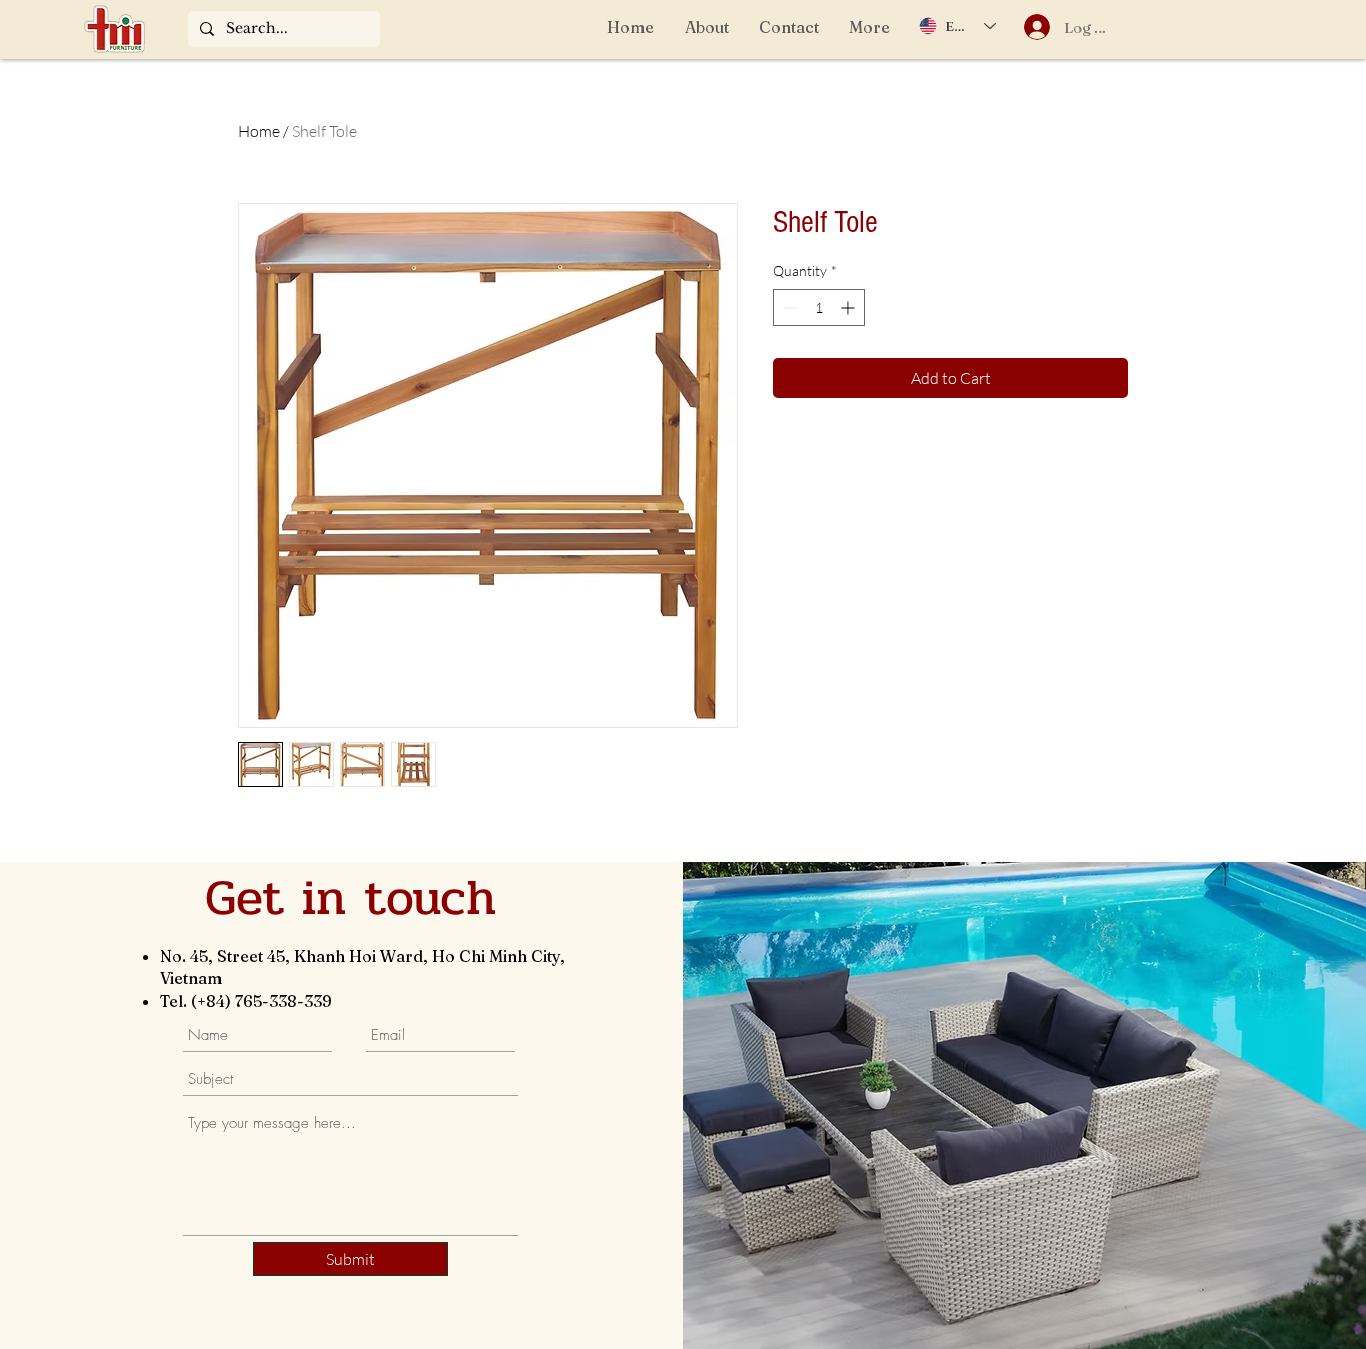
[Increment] (849, 307)
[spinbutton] (819, 307)
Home (259, 131)
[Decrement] (788, 307)
